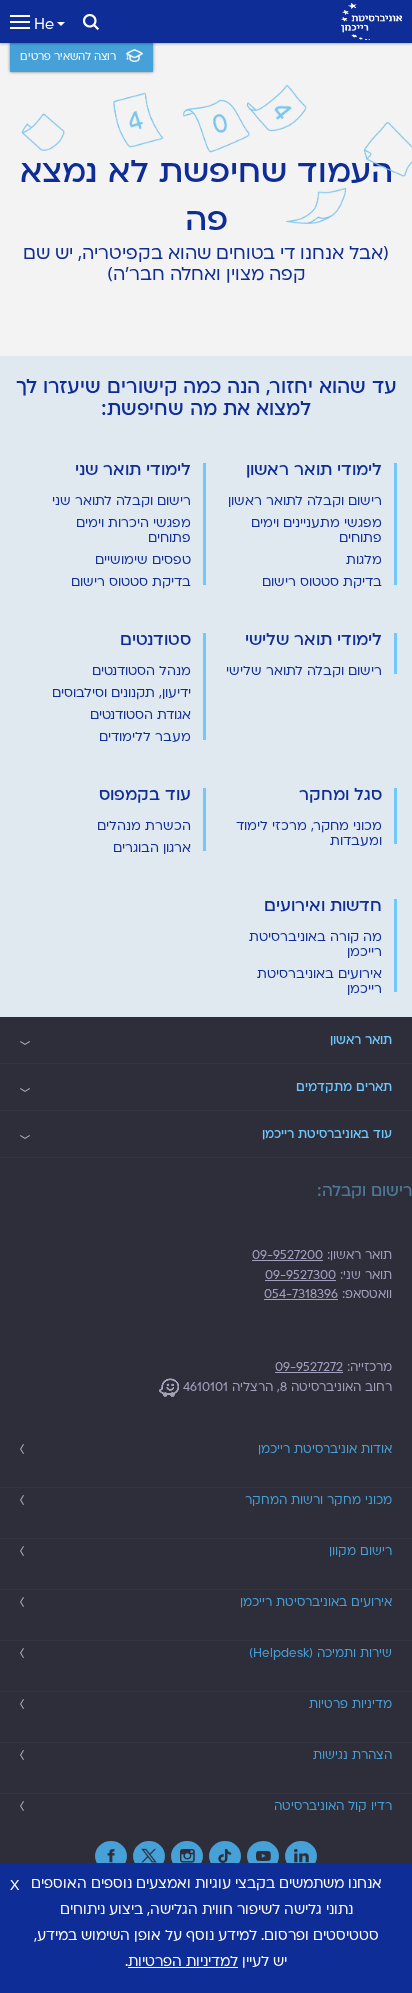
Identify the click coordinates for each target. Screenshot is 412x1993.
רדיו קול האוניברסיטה (333, 1806)
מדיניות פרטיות (350, 1704)
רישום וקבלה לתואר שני (121, 501)
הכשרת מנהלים (144, 826)
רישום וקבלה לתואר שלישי (304, 671)
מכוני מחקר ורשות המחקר (318, 1500)
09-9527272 (309, 1367)
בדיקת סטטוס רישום (322, 582)
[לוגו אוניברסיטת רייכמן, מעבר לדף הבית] (371, 21)
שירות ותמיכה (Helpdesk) (320, 1653)
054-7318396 (301, 1294)
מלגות (364, 560)
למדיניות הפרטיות (183, 1961)
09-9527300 (300, 1275)
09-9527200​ (287, 1255)
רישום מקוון (360, 1551)
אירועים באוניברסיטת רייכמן (319, 981)
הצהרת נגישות (352, 1755)
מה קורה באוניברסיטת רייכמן (315, 944)
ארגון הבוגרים (152, 848)
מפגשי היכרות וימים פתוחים (133, 530)
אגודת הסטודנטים (140, 715)
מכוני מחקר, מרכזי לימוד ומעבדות (309, 833)
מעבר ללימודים (145, 737)
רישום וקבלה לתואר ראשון (305, 501)
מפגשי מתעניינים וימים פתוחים (316, 530)
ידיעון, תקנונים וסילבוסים (121, 693)
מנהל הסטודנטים (141, 671)
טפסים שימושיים (143, 560)
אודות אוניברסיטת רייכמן (325, 1449)
